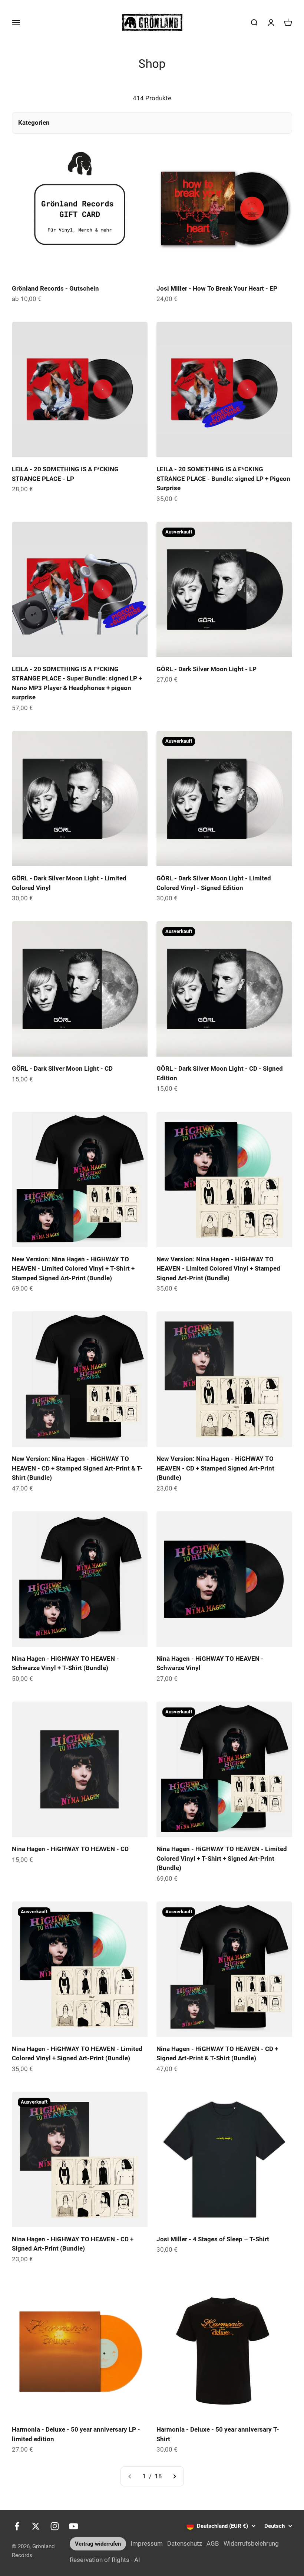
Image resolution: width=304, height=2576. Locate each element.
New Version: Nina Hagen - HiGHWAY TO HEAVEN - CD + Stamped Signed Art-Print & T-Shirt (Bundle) (77, 1468)
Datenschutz (185, 2543)
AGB (213, 2543)
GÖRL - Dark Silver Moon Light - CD (62, 1068)
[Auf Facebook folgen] (17, 2526)
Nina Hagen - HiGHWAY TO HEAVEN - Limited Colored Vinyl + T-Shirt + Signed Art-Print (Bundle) (222, 1858)
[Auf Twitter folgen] (36, 2526)
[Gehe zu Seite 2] (174, 2476)
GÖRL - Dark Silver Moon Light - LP (206, 669)
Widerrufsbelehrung (251, 2543)
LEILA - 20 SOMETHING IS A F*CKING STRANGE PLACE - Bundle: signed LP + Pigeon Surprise (223, 479)
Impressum (147, 2543)
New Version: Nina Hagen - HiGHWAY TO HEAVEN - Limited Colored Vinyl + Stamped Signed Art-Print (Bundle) (218, 1269)
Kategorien (34, 123)
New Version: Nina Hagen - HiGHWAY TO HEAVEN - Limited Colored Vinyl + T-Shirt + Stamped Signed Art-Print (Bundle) (73, 1269)
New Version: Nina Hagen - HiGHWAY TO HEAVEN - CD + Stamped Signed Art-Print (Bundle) (215, 1468)
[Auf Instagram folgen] (55, 2526)
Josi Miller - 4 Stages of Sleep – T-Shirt (213, 2239)
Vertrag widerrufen (98, 2544)
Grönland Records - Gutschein (55, 288)
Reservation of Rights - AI (105, 2560)
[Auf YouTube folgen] (74, 2526)
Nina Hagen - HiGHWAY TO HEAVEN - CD (70, 1849)
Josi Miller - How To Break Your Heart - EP (217, 288)
